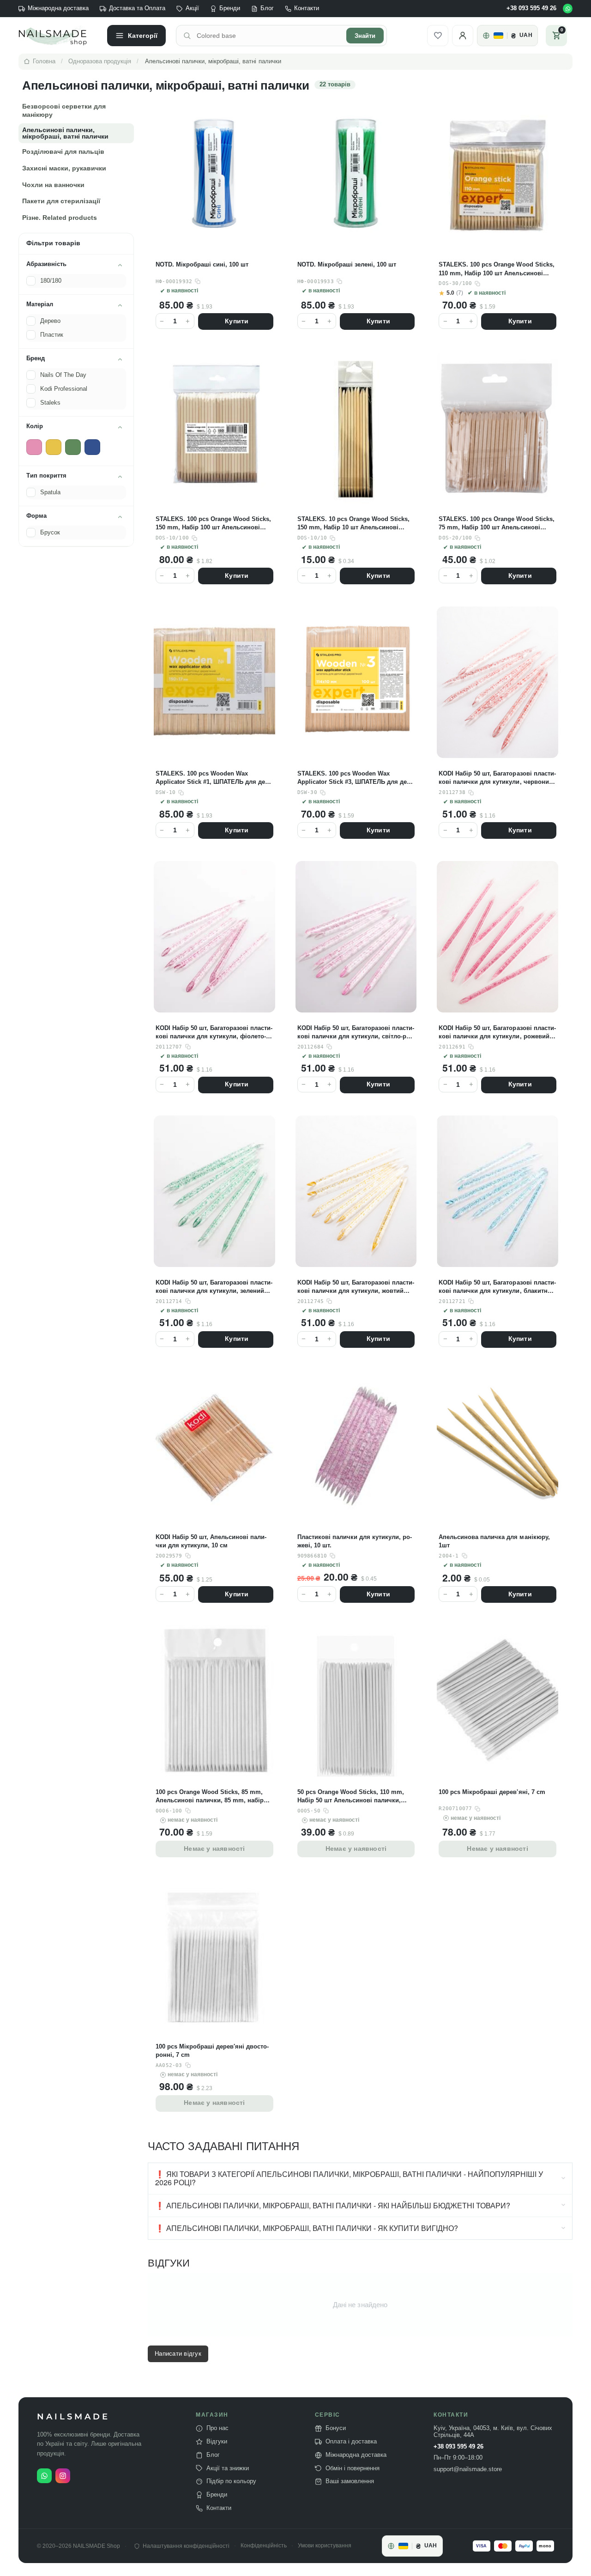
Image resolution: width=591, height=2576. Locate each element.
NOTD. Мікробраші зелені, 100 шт (347, 264)
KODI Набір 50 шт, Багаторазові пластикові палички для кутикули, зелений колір (214, 1287)
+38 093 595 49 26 (531, 8)
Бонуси (336, 2428)
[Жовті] (54, 447)
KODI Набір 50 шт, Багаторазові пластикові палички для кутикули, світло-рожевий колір (356, 1033)
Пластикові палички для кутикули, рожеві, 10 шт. (355, 1541)
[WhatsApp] (568, 9)
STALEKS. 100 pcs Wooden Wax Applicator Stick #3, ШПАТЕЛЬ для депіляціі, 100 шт (356, 778)
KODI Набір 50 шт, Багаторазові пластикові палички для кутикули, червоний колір (497, 778)
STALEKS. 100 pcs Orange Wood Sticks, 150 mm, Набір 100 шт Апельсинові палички (213, 524)
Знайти (365, 36)
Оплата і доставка (351, 2442)
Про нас (217, 2428)
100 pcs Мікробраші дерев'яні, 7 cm (492, 1792)
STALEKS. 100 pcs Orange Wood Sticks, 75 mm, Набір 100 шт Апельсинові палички (496, 524)
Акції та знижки (228, 2468)
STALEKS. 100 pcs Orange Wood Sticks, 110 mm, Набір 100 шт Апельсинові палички (496, 269)
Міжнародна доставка (58, 8)
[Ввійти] (463, 36)
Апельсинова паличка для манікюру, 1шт (494, 1541)
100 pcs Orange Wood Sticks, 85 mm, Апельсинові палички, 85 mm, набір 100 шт (210, 1797)
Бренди (230, 8)
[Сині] (92, 447)
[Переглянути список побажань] (438, 36)
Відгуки (217, 2442)
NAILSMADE (73, 2417)
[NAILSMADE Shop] (58, 36)
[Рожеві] (34, 447)
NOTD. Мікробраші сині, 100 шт (202, 264)
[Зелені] (73, 447)
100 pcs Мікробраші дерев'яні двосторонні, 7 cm (212, 2051)
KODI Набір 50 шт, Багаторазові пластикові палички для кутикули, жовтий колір (356, 1287)
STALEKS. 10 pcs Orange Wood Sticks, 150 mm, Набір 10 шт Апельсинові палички (353, 524)
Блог (267, 8)
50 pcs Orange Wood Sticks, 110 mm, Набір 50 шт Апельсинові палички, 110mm (351, 1797)
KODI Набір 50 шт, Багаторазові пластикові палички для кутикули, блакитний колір (497, 1287)
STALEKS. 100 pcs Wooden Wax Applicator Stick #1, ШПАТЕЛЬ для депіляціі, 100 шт (214, 778)
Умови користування (325, 2546)
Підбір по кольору (231, 2481)
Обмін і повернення (353, 2468)
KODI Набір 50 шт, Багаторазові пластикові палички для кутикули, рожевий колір (497, 1033)
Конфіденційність (264, 2546)
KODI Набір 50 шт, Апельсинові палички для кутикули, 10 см (211, 1541)
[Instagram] (63, 2476)
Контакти (307, 8)
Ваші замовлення (350, 2481)
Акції (192, 8)
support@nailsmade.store (468, 2469)
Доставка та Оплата (137, 8)
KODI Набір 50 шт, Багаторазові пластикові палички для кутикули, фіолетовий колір (214, 1033)
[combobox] (269, 36)
